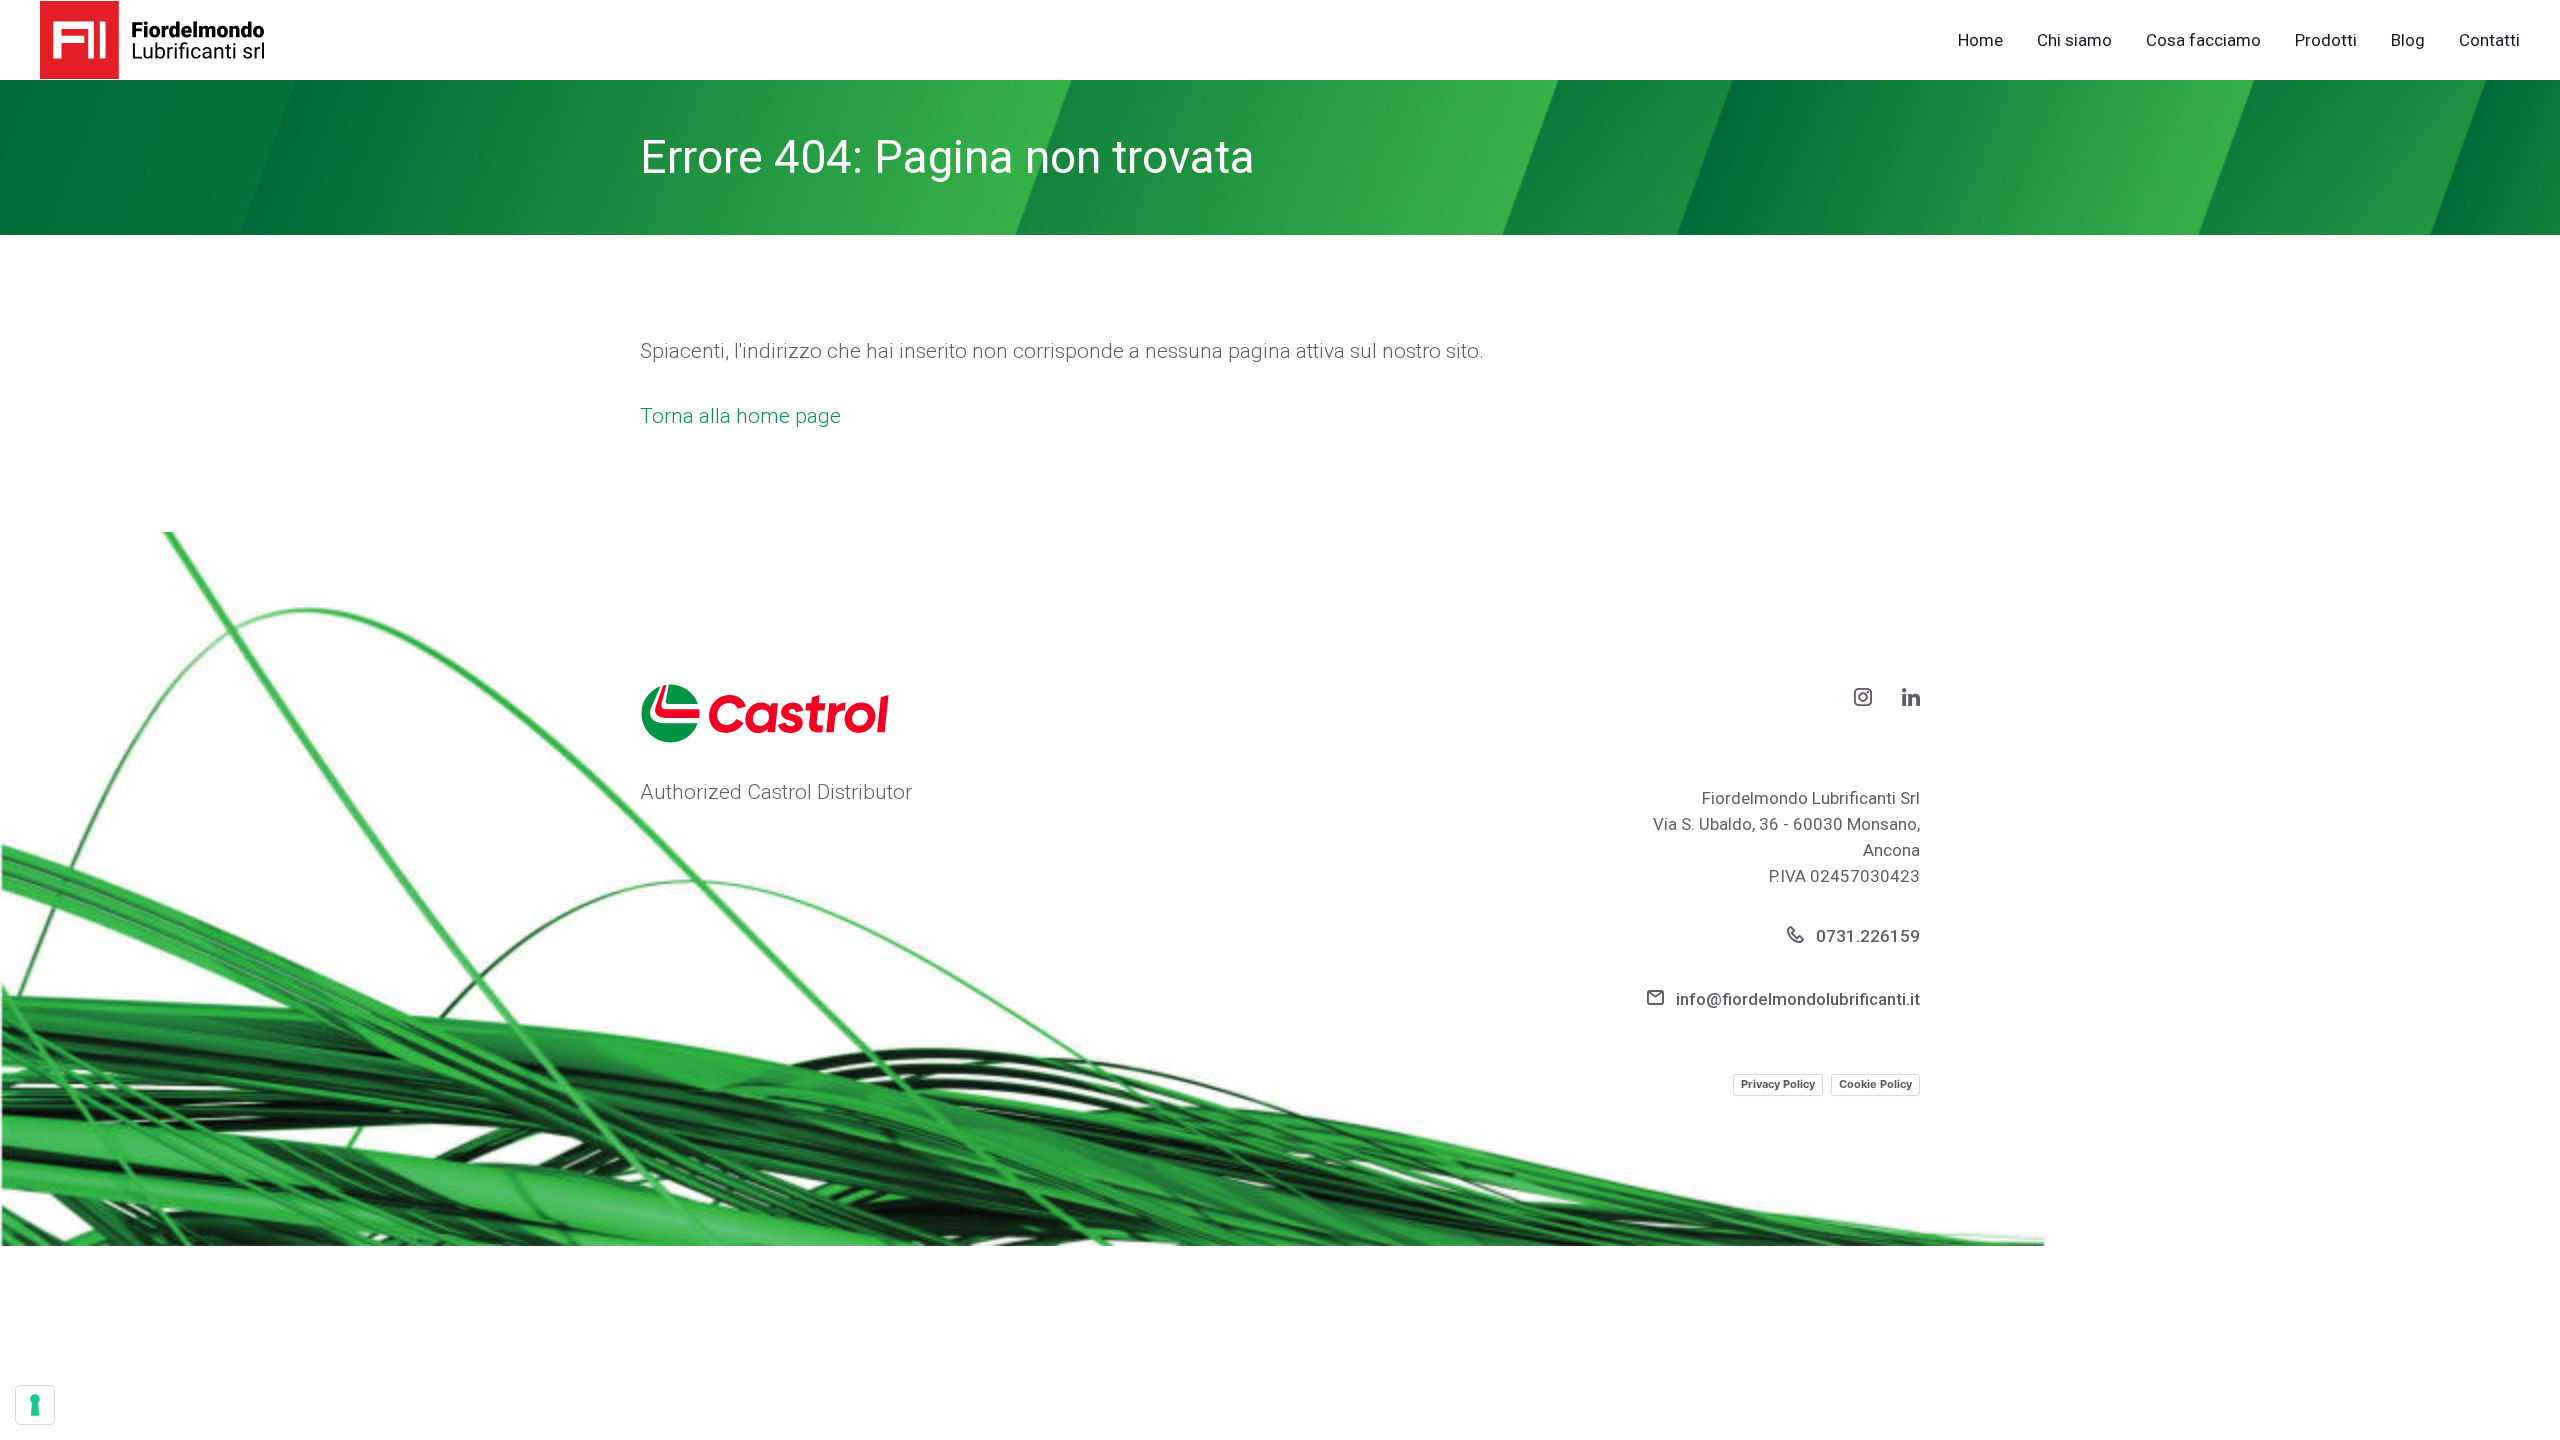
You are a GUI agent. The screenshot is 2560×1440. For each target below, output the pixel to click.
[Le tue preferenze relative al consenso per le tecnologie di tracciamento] (35, 1405)
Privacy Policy (1778, 1084)
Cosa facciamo (2203, 40)
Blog (2408, 40)
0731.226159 (1866, 936)
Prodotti (2326, 40)
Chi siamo (2074, 40)
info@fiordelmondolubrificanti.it (1796, 999)
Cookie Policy (1875, 1084)
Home (1980, 40)
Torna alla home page (740, 416)
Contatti (2489, 40)
